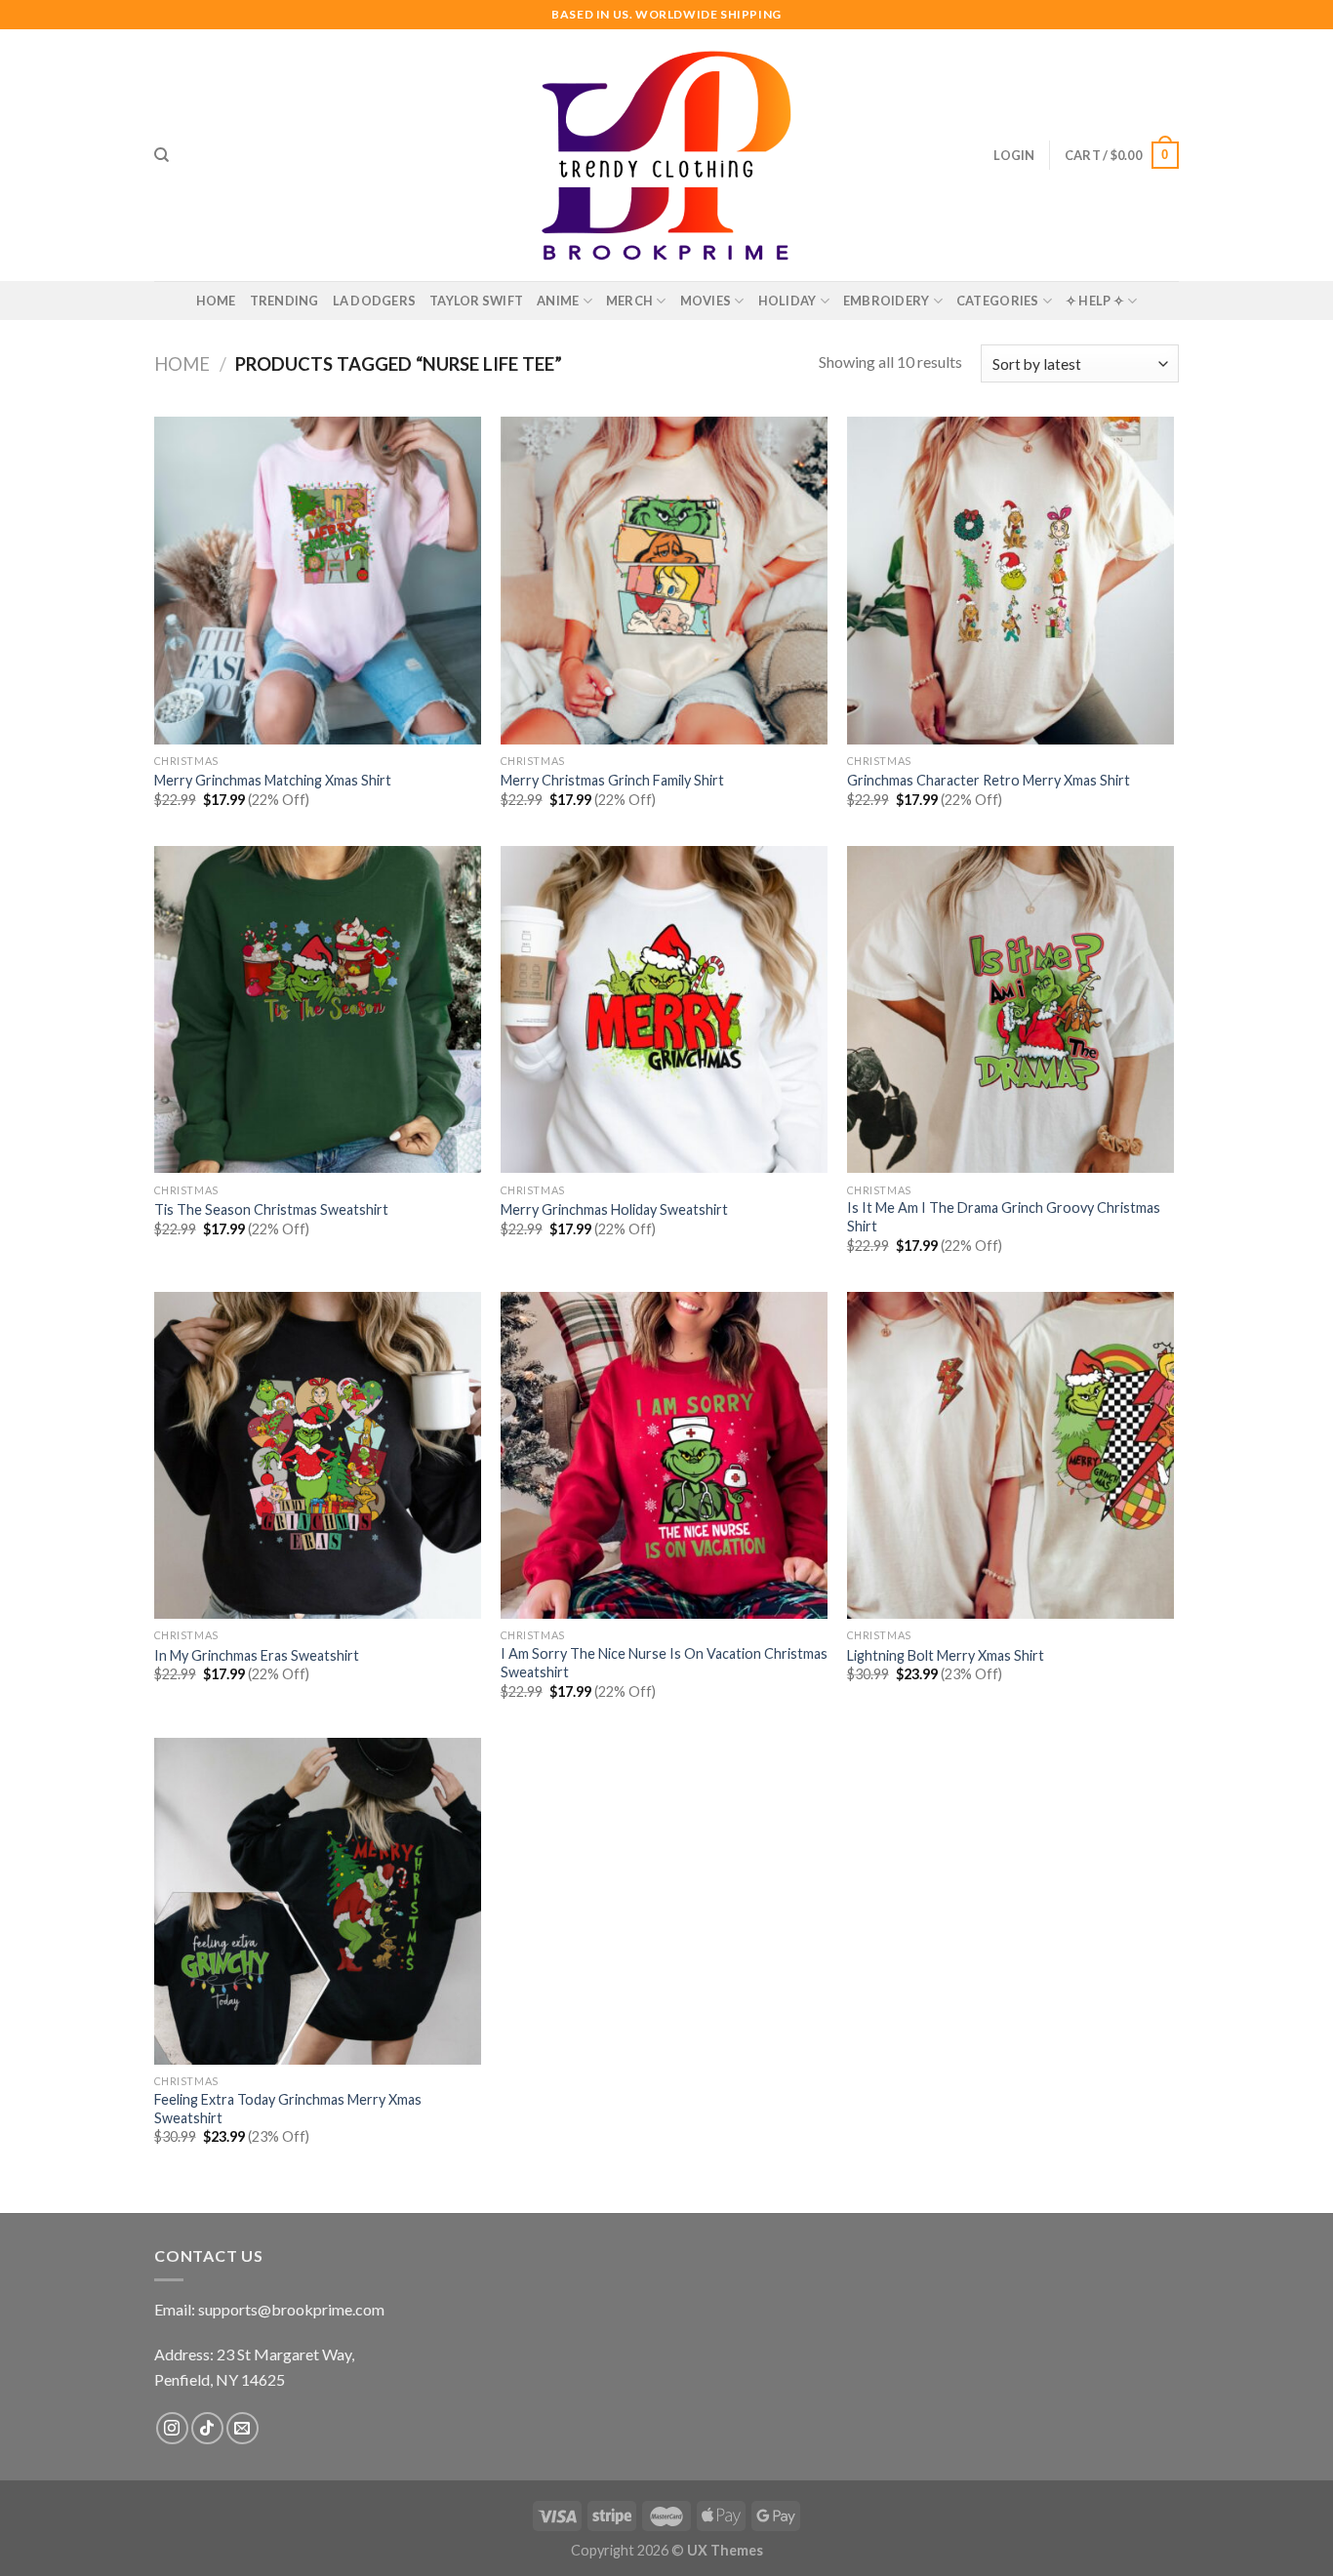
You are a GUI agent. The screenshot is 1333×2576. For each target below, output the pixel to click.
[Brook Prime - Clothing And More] (666, 155)
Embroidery (887, 301)
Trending (284, 301)
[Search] (162, 155)
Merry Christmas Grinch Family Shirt (612, 780)
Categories (998, 301)
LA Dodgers (375, 301)
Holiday (788, 301)
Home (216, 301)
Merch (629, 301)
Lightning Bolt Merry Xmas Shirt (946, 1655)
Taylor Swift (476, 301)
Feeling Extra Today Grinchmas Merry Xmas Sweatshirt (288, 2109)
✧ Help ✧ (1095, 301)
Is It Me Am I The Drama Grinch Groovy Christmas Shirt (1004, 1217)
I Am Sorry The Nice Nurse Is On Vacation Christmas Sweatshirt (664, 1663)
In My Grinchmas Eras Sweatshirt (257, 1655)
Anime (558, 301)
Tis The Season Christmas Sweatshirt (271, 1209)
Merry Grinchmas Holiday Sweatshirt (614, 1209)
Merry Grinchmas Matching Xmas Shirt (273, 780)
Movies (706, 301)
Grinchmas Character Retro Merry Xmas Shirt (989, 780)
